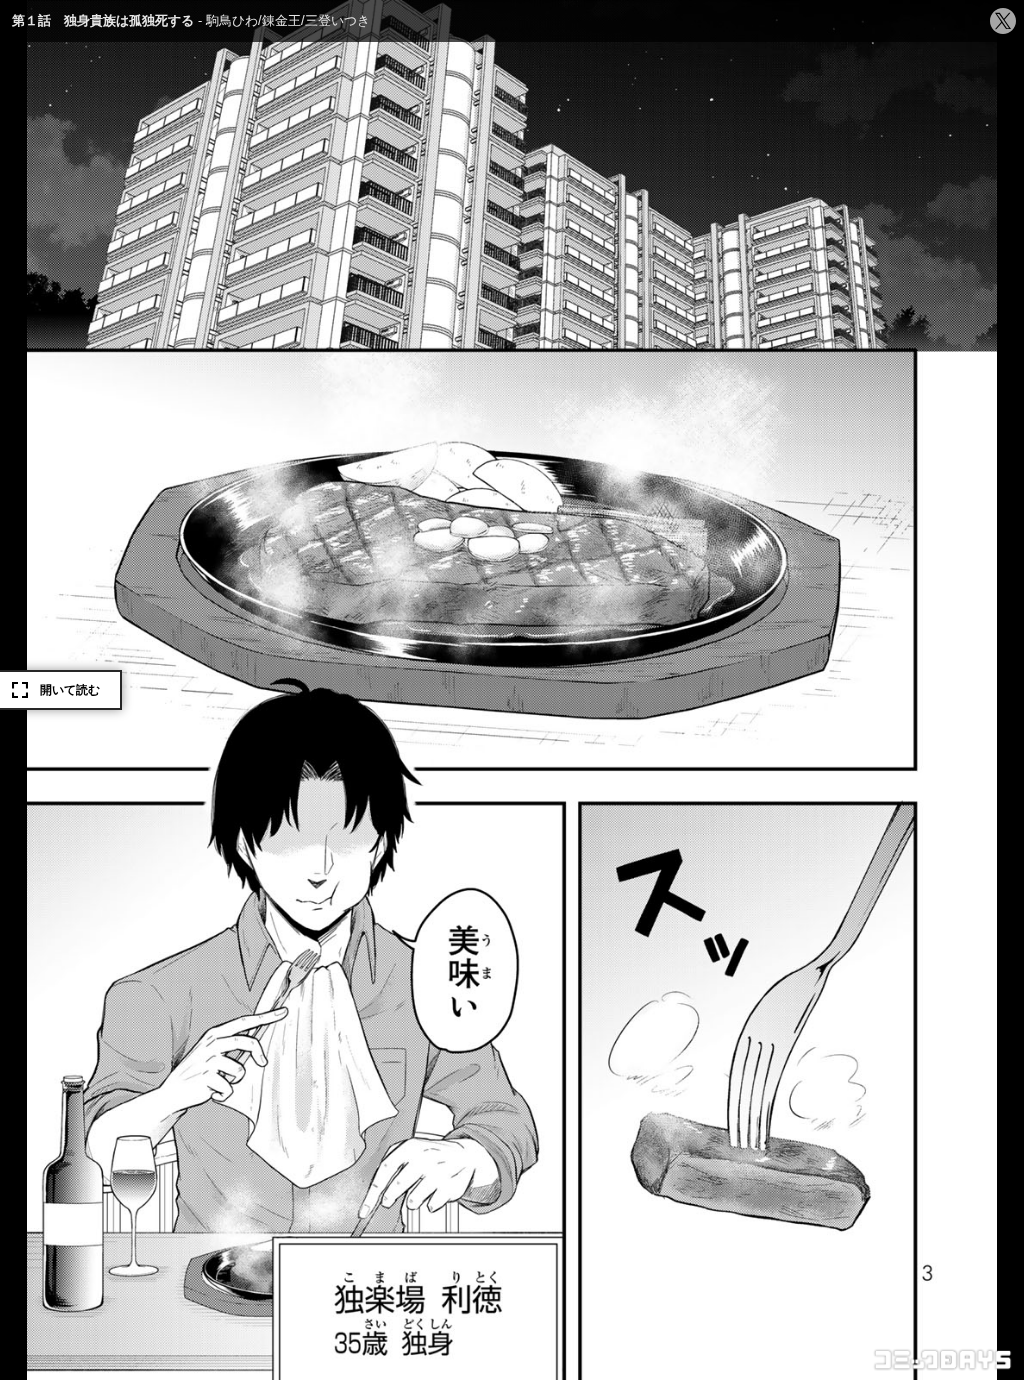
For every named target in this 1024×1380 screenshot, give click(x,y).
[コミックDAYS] (944, 1360)
